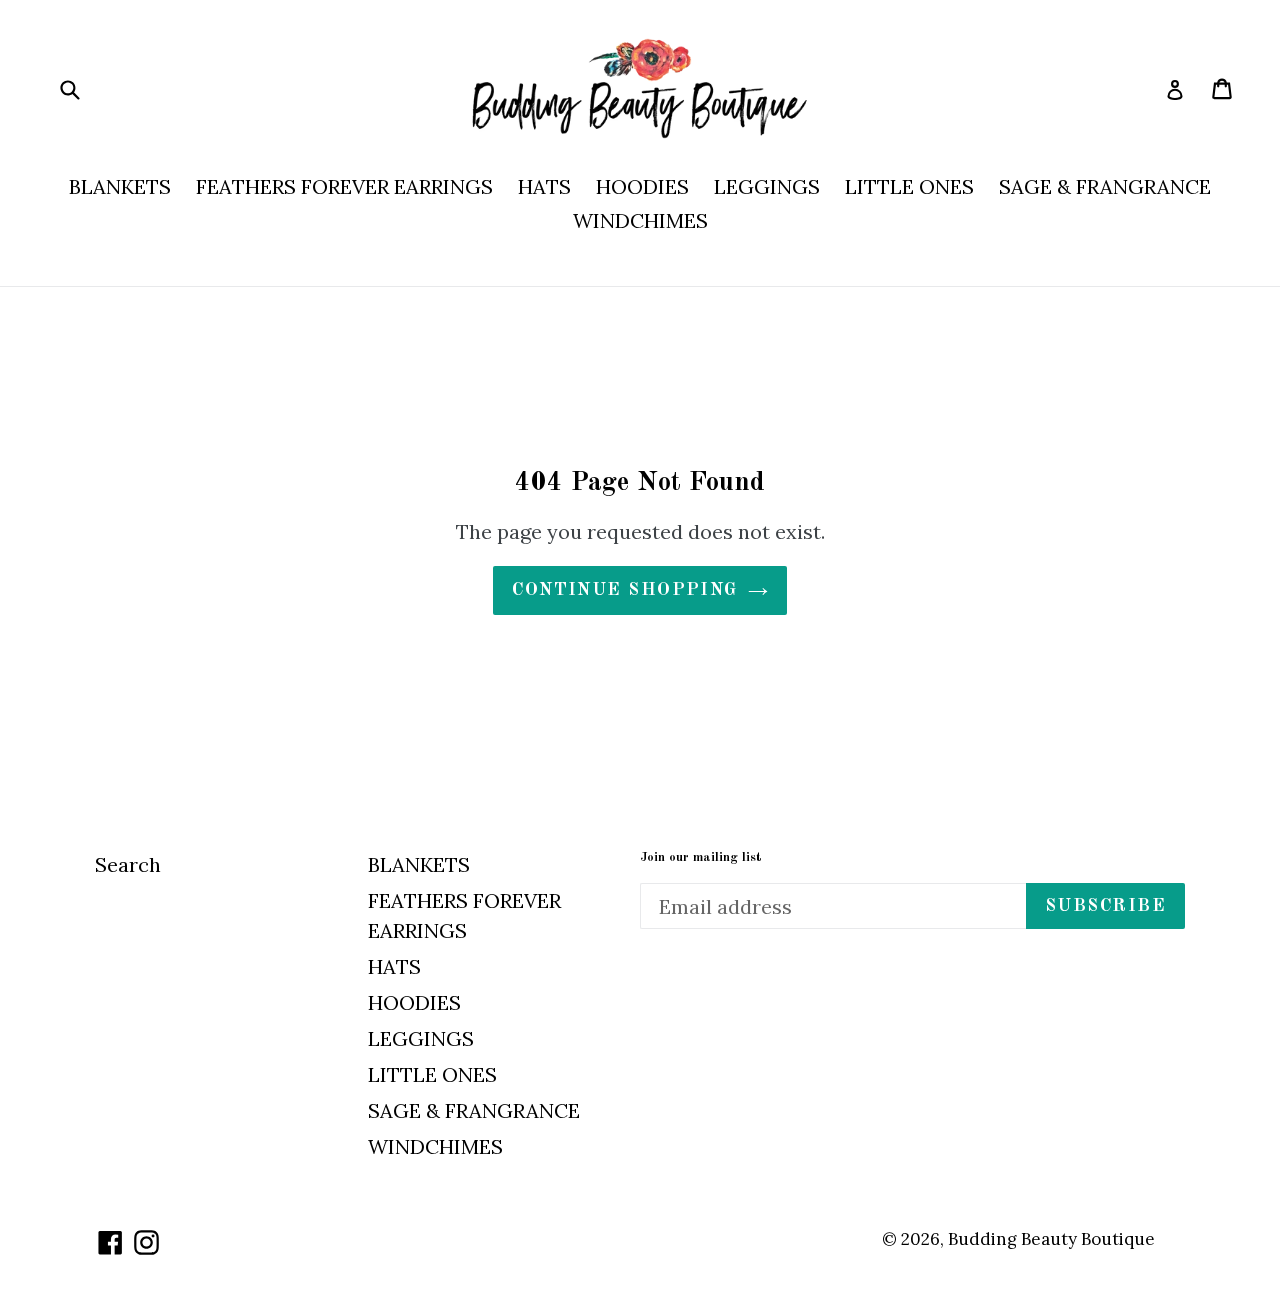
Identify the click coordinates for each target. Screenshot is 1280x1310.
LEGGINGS (767, 186)
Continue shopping (624, 590)
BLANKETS (120, 186)
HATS (544, 186)
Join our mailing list (701, 857)
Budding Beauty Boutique (1051, 1239)
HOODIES (642, 186)
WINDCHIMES (640, 220)
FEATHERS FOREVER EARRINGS (344, 186)
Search (128, 864)
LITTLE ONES (909, 186)
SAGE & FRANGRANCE (1105, 186)
